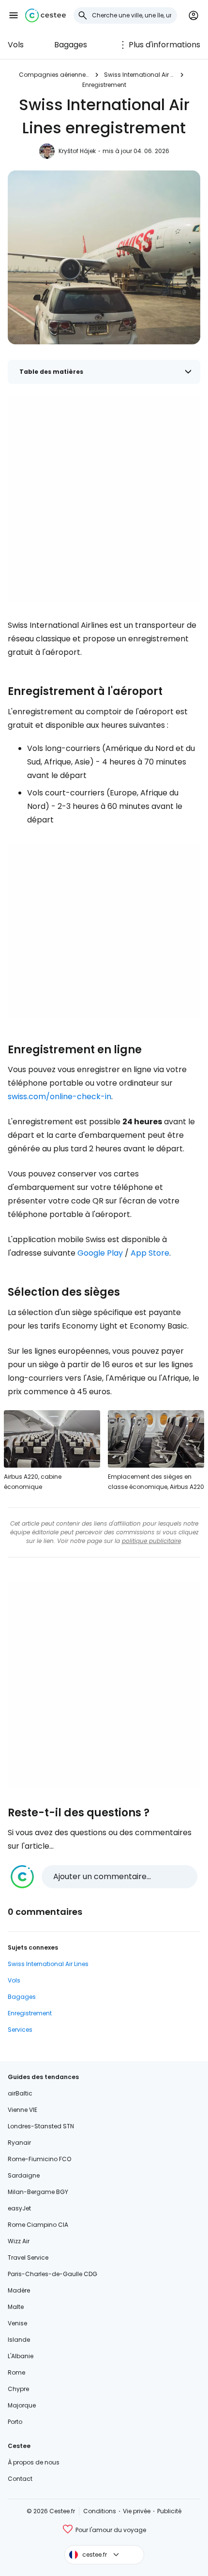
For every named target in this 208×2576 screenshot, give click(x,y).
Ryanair (19, 2143)
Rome (16, 2372)
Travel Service (28, 2258)
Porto (15, 2422)
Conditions (100, 2511)
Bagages (71, 45)
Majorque (22, 2405)
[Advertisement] (104, 499)
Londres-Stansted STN (41, 2126)
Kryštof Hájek (77, 151)
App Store (150, 1253)
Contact (20, 2479)
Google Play (100, 1253)
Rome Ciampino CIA (38, 2225)
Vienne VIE (22, 2110)
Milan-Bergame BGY (38, 2192)
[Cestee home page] (45, 15)
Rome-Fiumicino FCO (39, 2159)
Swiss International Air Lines (139, 75)
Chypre (18, 2389)
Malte (16, 2307)
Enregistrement (104, 85)
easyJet (19, 2208)
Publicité (169, 2511)
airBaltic (20, 2093)
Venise (17, 2323)
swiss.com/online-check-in (59, 1097)
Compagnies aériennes (54, 75)
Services (20, 2030)
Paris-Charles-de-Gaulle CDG (52, 2274)
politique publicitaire (151, 1541)
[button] (14, 15)
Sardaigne (24, 2175)
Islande (19, 2340)
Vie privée (137, 2511)
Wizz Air (19, 2241)
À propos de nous (34, 2462)
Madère (19, 2290)
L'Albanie (21, 2356)
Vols (16, 45)
